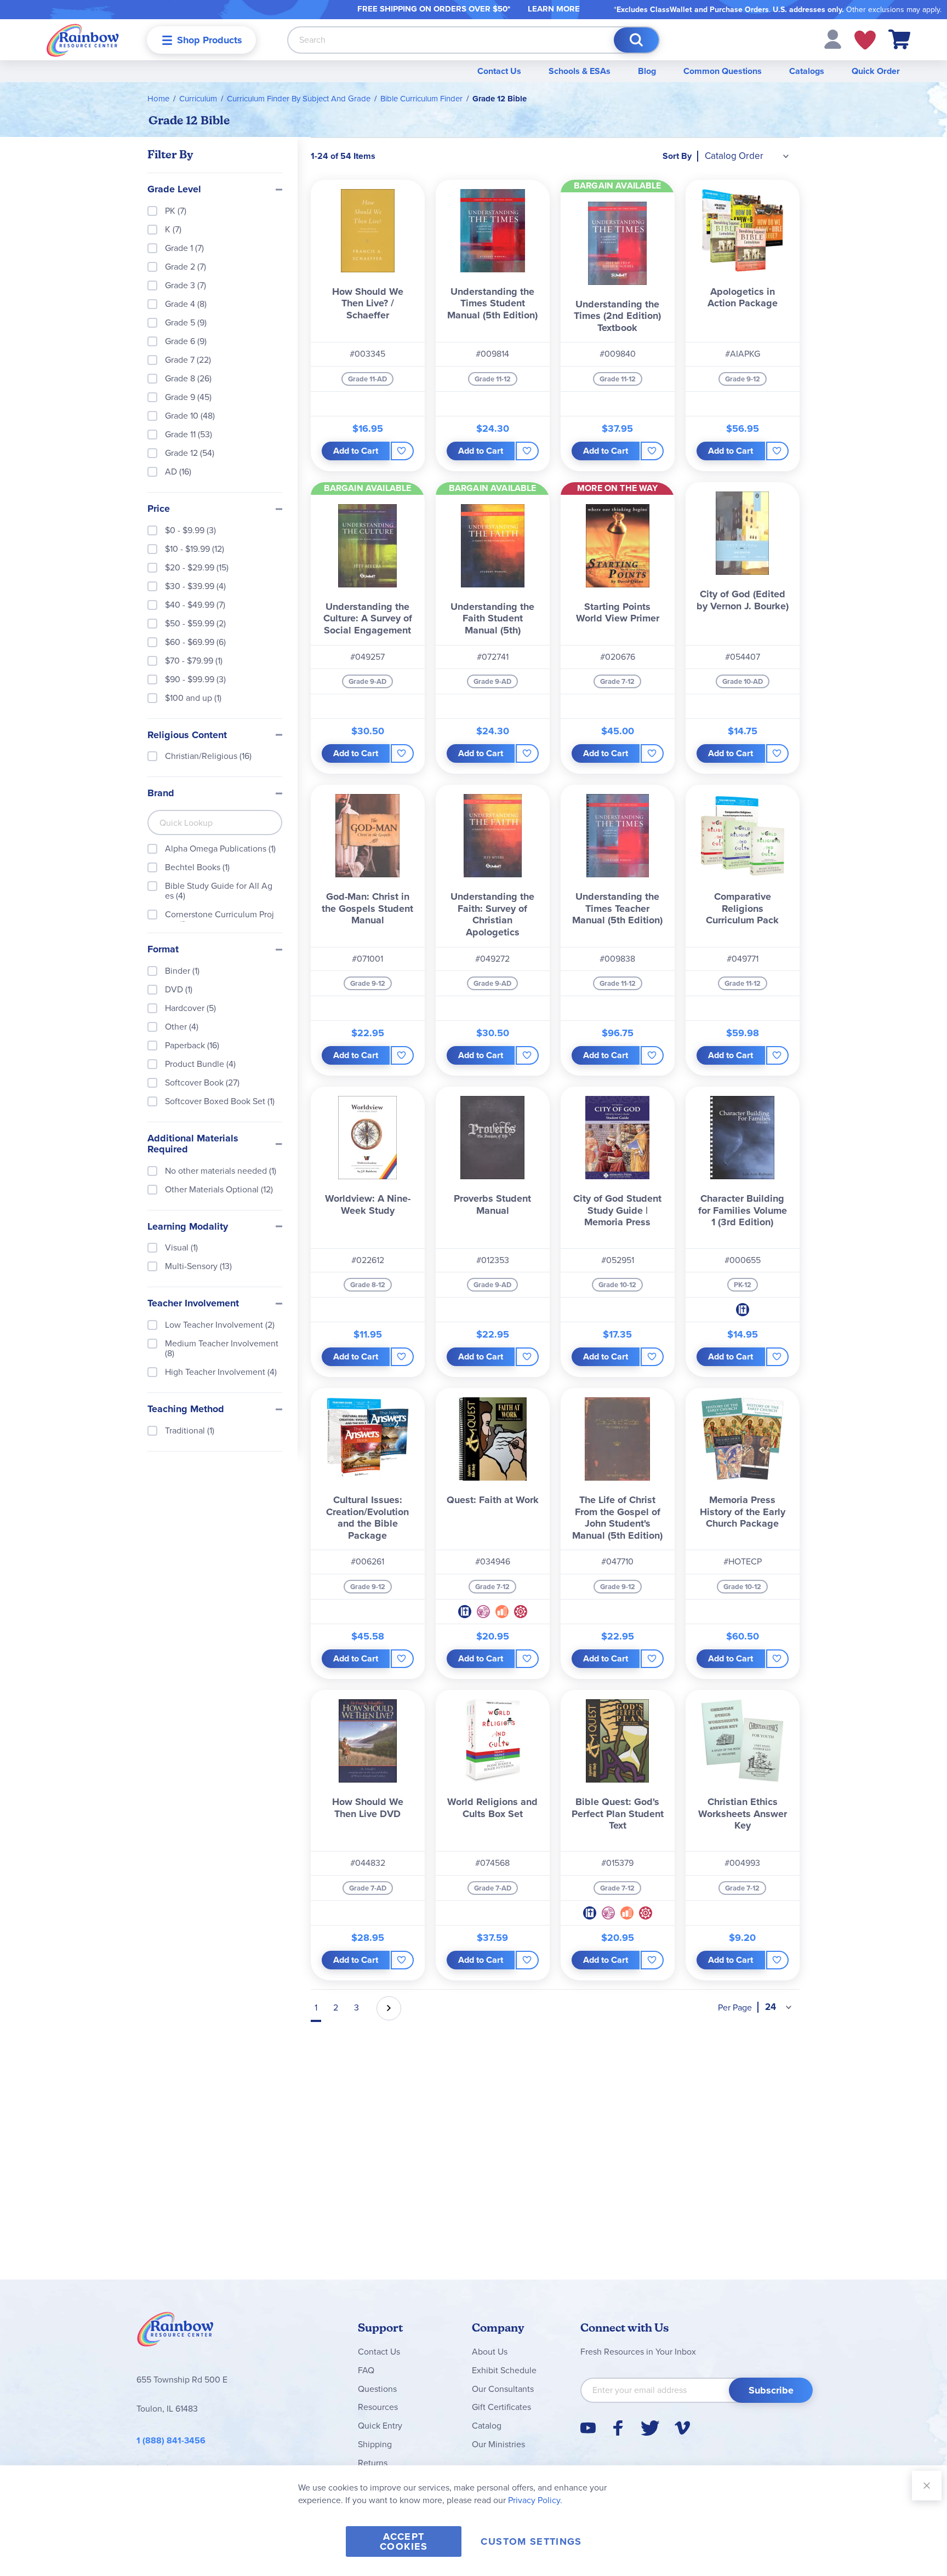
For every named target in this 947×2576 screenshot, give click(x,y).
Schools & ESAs (580, 71)
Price (159, 509)
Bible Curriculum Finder (421, 99)
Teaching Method (186, 1409)
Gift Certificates (501, 2407)
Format (163, 950)
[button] (833, 39)
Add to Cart (356, 451)
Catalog (487, 2426)
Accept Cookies (404, 2541)
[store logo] (83, 40)
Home (158, 99)
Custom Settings (531, 2541)
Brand (161, 793)
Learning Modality (188, 1227)
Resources (378, 2407)
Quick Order (876, 71)
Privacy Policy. (535, 2500)
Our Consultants (503, 2389)
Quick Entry (380, 2426)
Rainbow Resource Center (175, 2332)
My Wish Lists (865, 40)
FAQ (366, 2370)
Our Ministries (498, 2444)
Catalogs (807, 71)
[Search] (636, 40)
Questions (377, 2389)
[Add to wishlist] (402, 451)
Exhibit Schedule (504, 2370)
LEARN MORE (554, 9)
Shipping (375, 2444)
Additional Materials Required (193, 1144)
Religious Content (187, 735)
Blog (647, 71)
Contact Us (499, 71)
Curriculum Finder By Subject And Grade (299, 99)
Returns (373, 2463)
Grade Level (174, 190)
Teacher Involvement (193, 1304)
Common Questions (723, 71)
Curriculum (198, 99)
